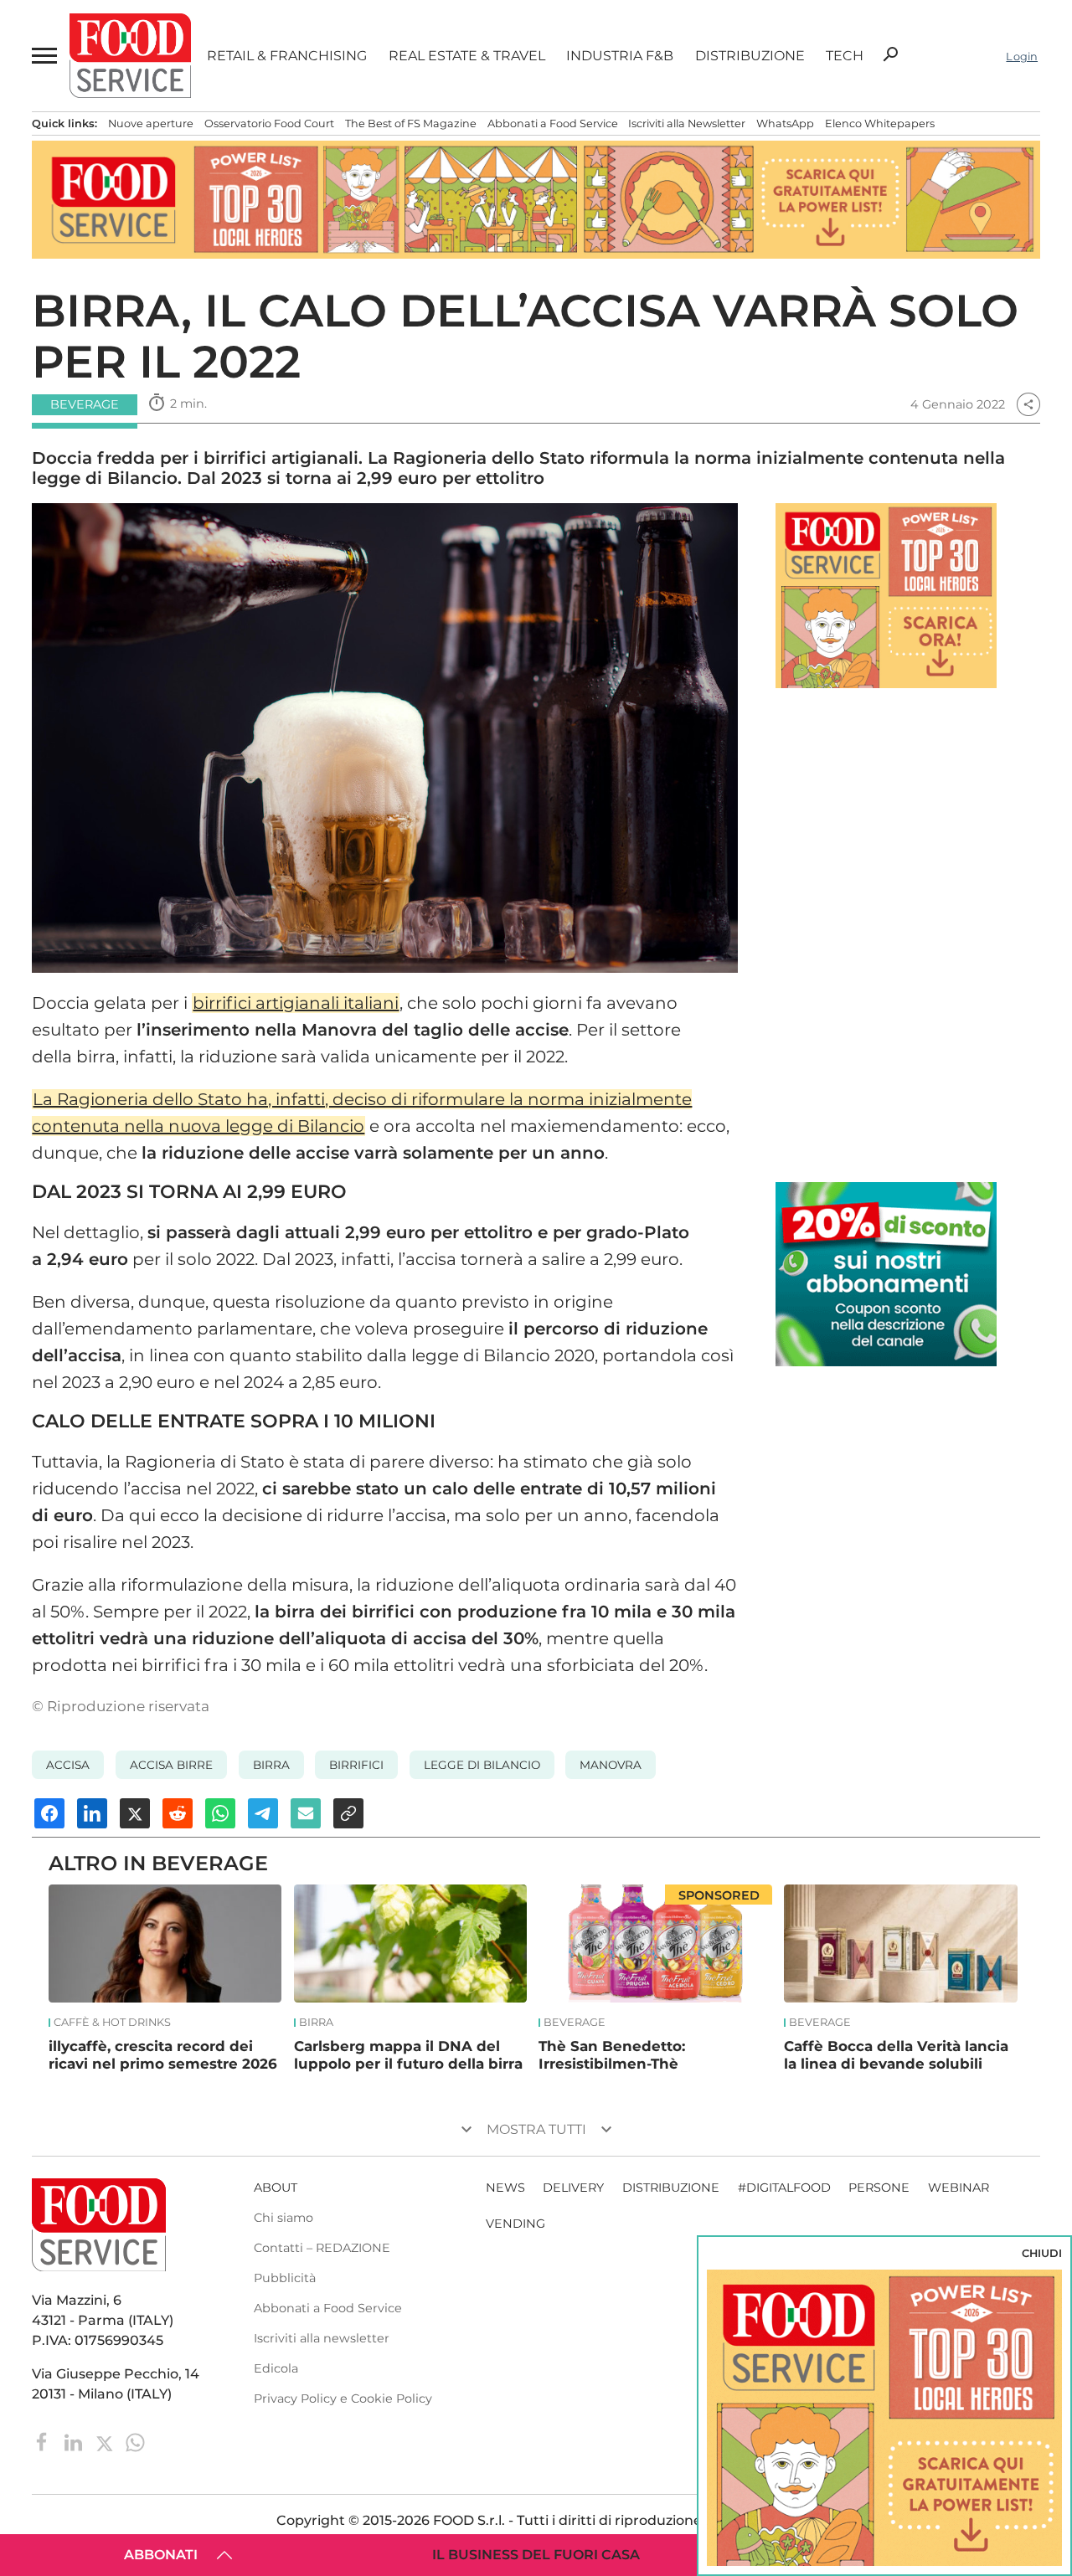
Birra (271, 1765)
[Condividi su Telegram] (263, 1813)
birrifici (356, 1765)
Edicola (276, 2368)
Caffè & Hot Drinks (112, 2023)
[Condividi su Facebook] (49, 1813)
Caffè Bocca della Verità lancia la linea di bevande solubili (896, 2055)
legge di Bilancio (482, 1765)
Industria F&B (620, 56)
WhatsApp (785, 123)
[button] (43, 56)
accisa (68, 1765)
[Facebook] (44, 2441)
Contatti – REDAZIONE (322, 2248)
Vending (515, 2224)
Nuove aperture (151, 123)
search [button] (890, 54)
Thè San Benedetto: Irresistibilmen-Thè (612, 2055)
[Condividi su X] (135, 1813)
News (505, 2188)
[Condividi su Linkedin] (92, 1813)
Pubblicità (285, 2278)
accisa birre (171, 1765)
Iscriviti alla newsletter (322, 2338)
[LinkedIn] (75, 2441)
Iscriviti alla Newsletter (687, 123)
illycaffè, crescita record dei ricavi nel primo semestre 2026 (163, 2055)
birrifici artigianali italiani (296, 1003)
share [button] (1028, 404)
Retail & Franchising (287, 56)
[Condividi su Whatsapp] (220, 1813)
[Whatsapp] (135, 2441)
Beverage (575, 2023)
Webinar (959, 2188)
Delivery (573, 2188)
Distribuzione (750, 56)
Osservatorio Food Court (269, 123)
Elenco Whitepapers (880, 123)
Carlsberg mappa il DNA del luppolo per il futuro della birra (408, 2055)
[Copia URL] (348, 1813)
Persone (879, 2188)
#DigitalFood (784, 2188)
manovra (611, 1765)
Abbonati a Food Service (553, 123)
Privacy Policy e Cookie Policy (343, 2399)
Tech (845, 56)
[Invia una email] (306, 1813)
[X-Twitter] (106, 2441)
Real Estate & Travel (467, 56)
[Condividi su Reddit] (178, 1813)
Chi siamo (283, 2218)
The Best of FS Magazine (411, 123)
